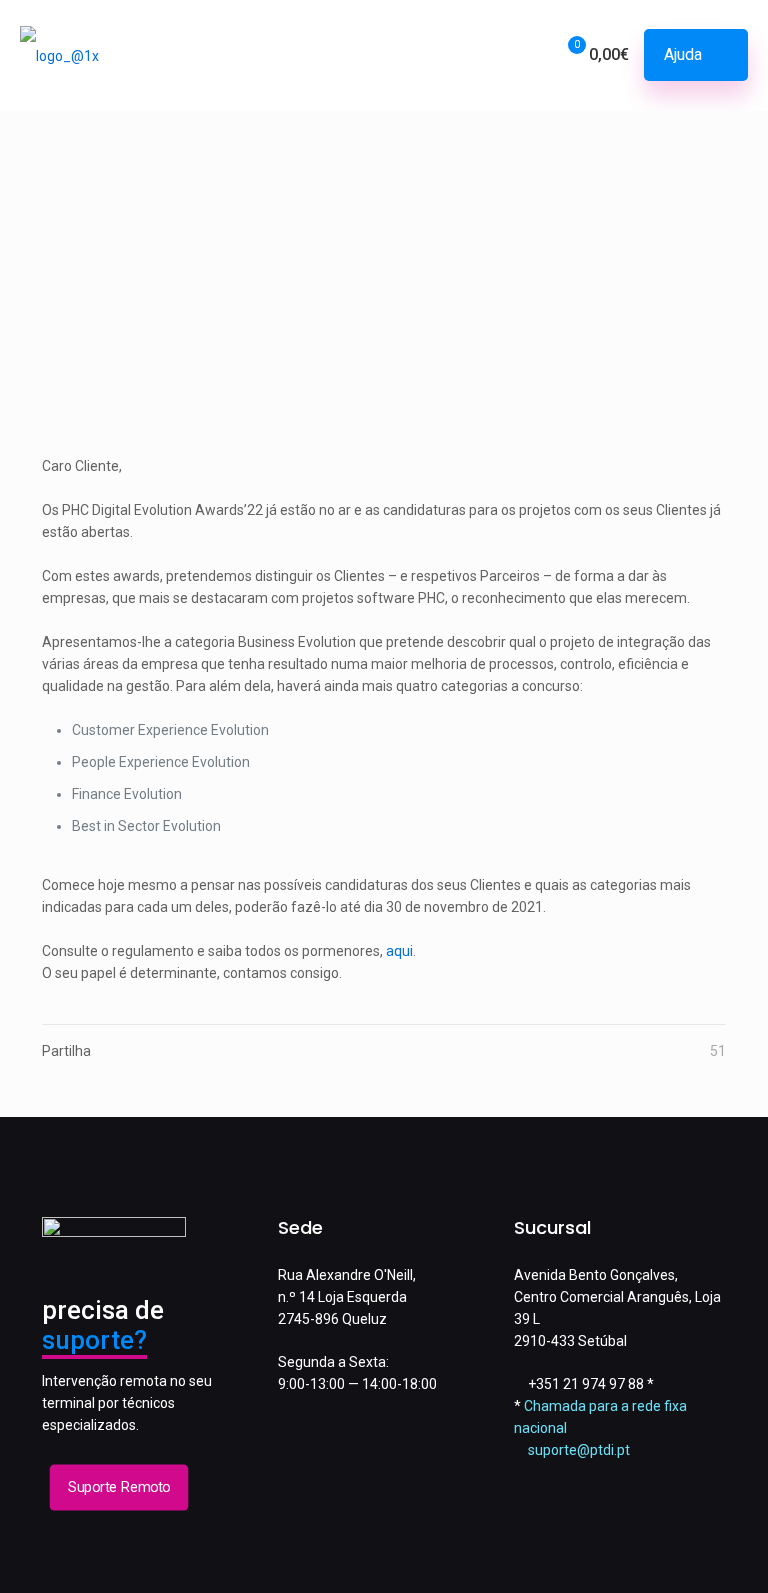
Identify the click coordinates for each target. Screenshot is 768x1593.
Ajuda (683, 54)
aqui (399, 951)
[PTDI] (59, 55)
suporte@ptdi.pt (579, 1450)
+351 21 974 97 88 (586, 1384)
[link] (384, 308)
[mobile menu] (468, 55)
